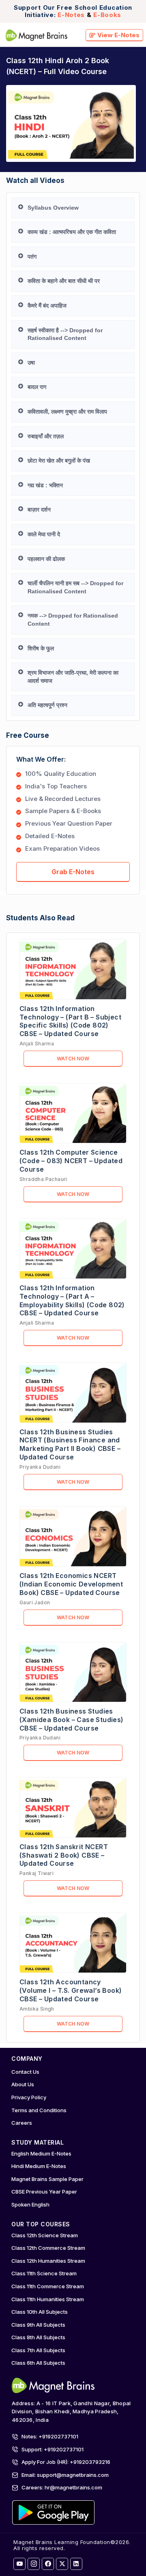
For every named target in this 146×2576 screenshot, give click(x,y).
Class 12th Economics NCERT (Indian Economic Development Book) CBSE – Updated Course (71, 1584)
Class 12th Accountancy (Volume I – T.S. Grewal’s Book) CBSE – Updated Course (71, 1990)
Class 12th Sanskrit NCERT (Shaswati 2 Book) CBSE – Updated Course (64, 1855)
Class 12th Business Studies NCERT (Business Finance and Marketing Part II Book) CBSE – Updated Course (70, 1444)
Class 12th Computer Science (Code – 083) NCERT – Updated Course (71, 1161)
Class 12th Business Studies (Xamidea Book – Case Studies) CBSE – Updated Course (72, 1720)
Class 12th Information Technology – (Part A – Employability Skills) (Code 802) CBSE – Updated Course (72, 1300)
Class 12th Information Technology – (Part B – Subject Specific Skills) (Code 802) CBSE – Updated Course (70, 1021)
